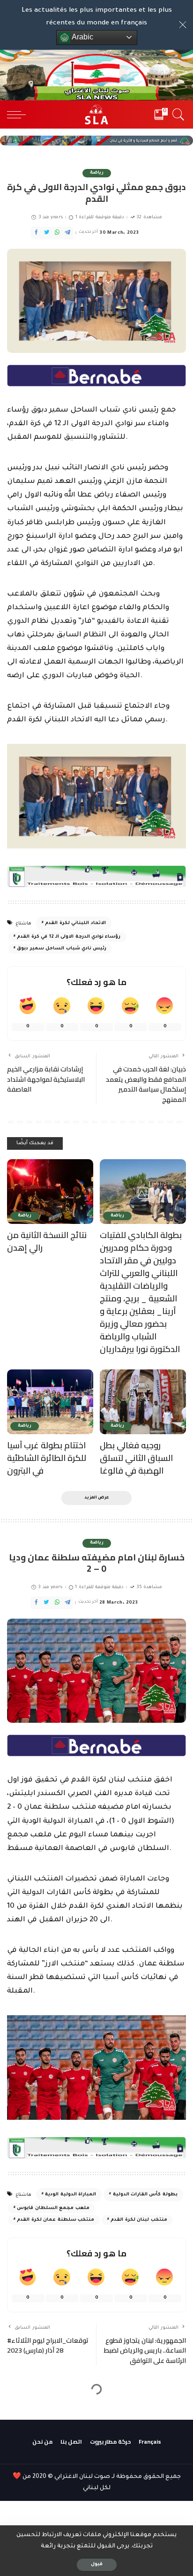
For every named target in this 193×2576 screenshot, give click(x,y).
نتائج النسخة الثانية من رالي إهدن (47, 1241)
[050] (96, 877)
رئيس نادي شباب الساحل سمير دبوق (62, 949)
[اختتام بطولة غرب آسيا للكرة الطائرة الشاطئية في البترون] (50, 1402)
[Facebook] (36, 233)
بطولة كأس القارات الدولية (145, 2195)
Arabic (82, 37)
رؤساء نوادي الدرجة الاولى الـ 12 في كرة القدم (69, 937)
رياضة (97, 173)
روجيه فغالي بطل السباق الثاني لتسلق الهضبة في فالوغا (136, 1458)
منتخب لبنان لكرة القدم (139, 2220)
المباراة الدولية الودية (71, 2195)
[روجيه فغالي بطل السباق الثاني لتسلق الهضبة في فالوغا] (143, 1402)
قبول (97, 2565)
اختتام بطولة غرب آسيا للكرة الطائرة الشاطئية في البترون (47, 1458)
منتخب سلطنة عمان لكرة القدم (56, 2220)
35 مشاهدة (149, 1587)
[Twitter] (47, 233)
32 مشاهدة (149, 218)
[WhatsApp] (57, 233)
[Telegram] (67, 233)
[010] (96, 377)
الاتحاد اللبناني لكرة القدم (75, 923)
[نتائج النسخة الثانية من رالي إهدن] (50, 1192)
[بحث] (177, 115)
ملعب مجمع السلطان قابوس (53, 2208)
